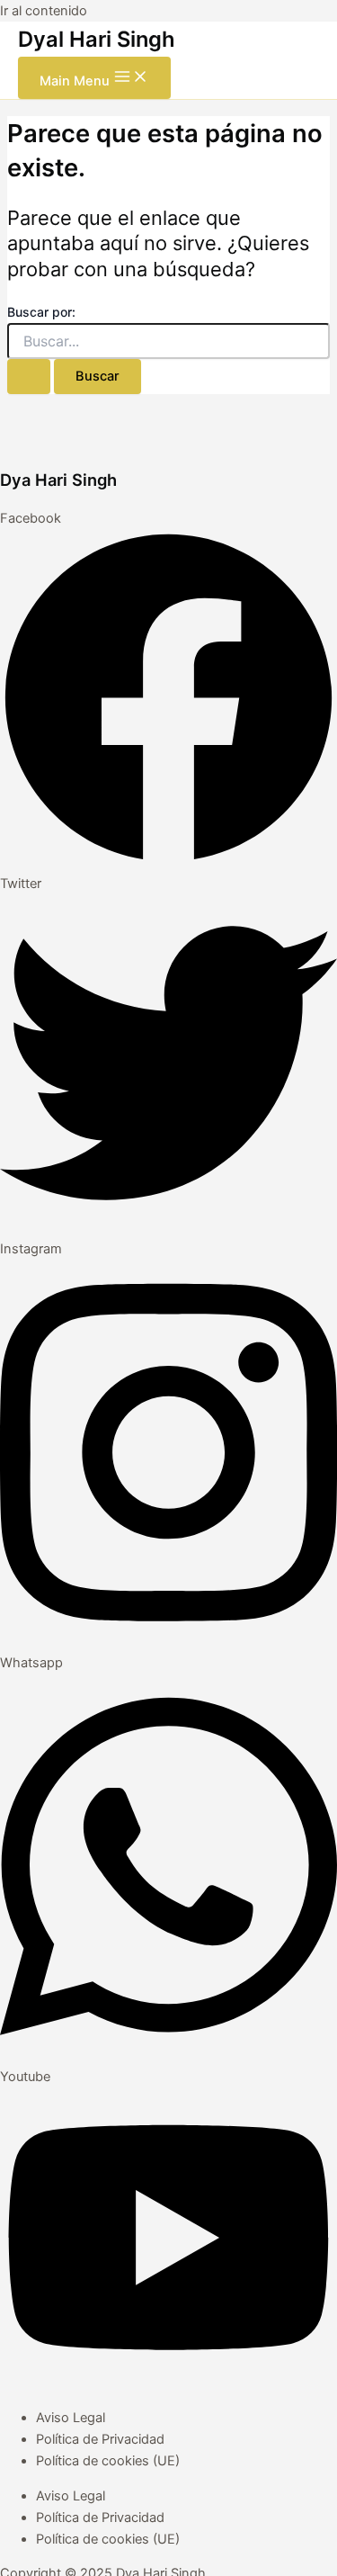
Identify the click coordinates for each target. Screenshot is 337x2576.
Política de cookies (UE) (108, 2461)
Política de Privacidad (100, 2439)
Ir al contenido (44, 11)
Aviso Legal (71, 2418)
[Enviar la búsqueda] (29, 377)
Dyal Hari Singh (97, 39)
